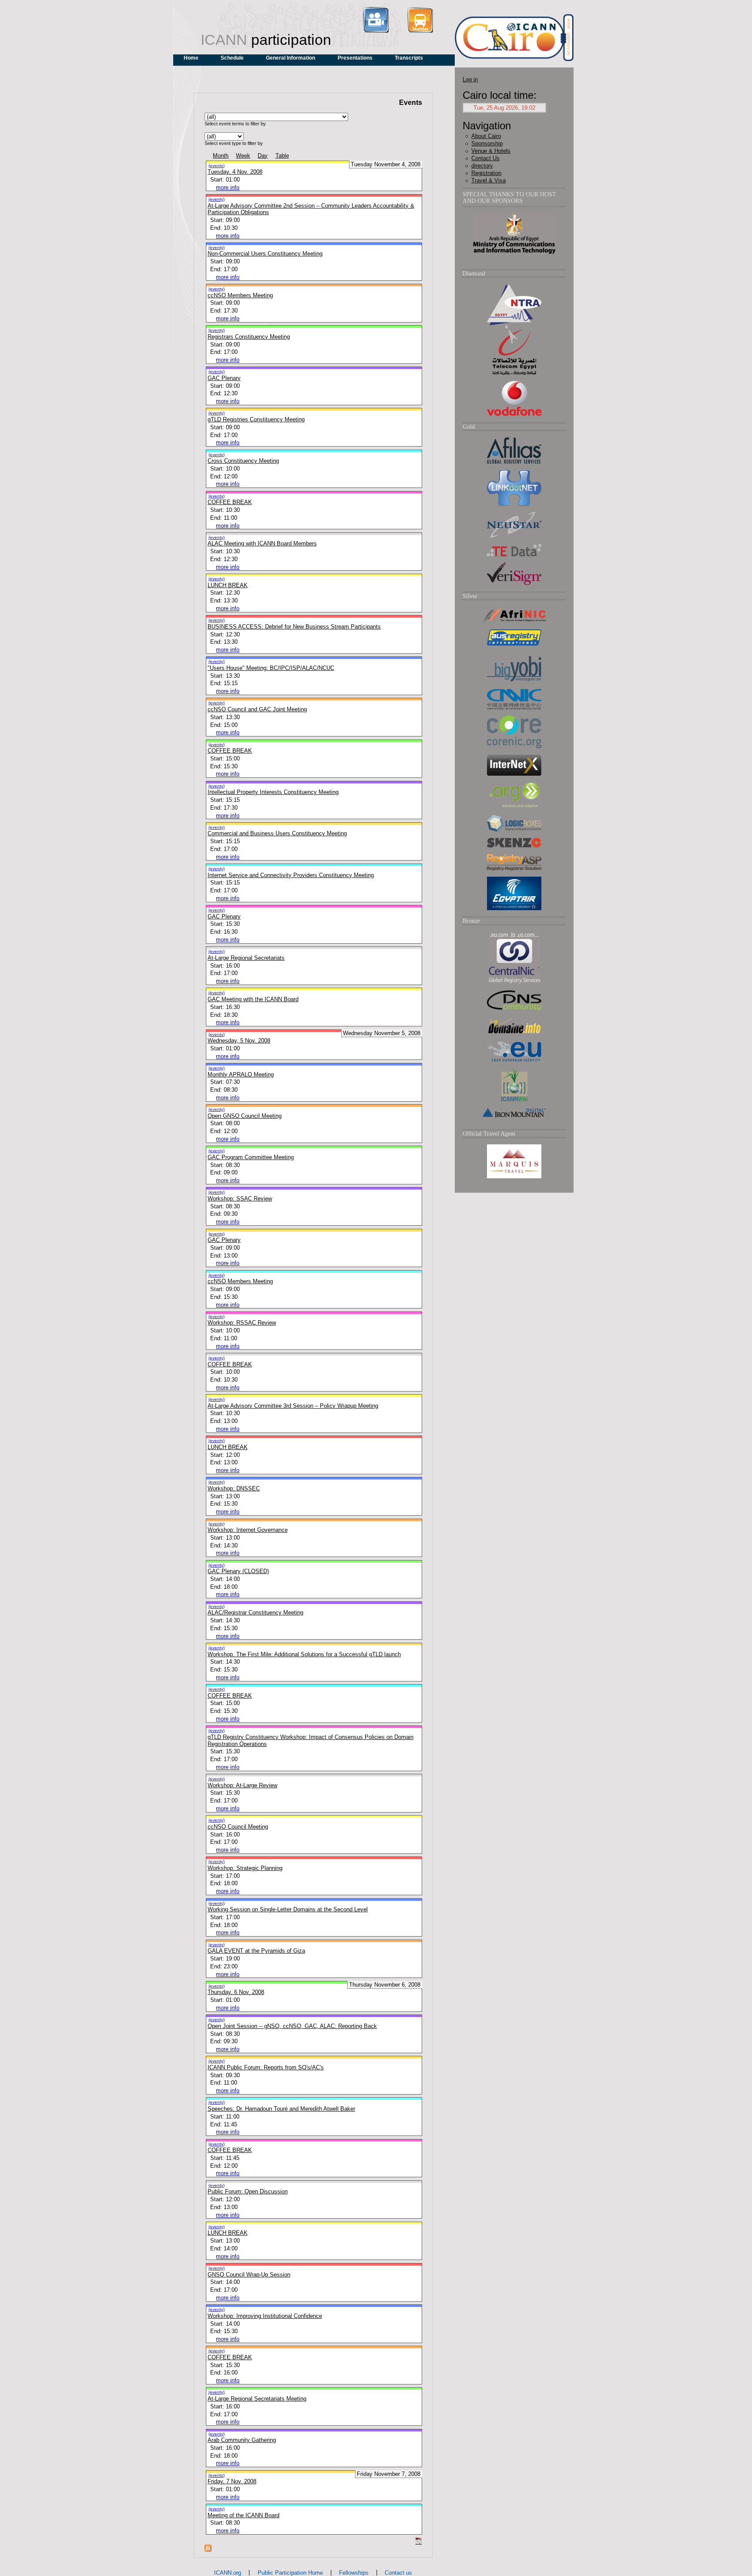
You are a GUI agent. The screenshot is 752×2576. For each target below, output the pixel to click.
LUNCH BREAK (228, 585)
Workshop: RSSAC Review (242, 1323)
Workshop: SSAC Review (240, 1199)
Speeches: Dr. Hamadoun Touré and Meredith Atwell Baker (281, 2109)
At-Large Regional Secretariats (246, 958)
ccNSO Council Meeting (238, 1827)
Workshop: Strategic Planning (245, 1868)
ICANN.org (228, 2573)
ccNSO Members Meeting (240, 295)
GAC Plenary (224, 378)
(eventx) (217, 166)
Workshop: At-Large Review (242, 1785)
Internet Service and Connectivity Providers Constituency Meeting (291, 875)
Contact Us (485, 158)
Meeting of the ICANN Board (243, 2515)
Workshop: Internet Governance (248, 1530)
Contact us (398, 2573)
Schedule (232, 58)
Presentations (355, 58)
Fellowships (354, 2573)
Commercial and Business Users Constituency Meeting (277, 833)
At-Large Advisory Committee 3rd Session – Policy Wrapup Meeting (293, 1406)
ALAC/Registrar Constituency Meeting (255, 1613)
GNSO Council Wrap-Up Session (249, 2275)
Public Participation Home (290, 2573)
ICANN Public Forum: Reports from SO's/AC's (266, 2067)
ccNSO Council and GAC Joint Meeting (257, 709)
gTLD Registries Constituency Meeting (256, 419)
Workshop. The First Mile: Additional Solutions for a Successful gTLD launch (304, 1654)
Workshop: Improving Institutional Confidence (265, 2316)
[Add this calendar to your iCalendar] (419, 2543)
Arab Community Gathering (242, 2440)
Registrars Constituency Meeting (249, 337)
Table (282, 156)
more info (228, 187)
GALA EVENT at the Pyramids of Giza (256, 1951)
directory (482, 166)
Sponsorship (487, 143)
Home (191, 58)
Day (263, 156)
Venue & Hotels (491, 151)
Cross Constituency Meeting (243, 461)
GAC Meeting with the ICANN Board (253, 999)
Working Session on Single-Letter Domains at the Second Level (288, 1909)
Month (221, 156)
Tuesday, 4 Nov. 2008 (235, 172)
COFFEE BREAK (230, 502)
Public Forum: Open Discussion (248, 2191)
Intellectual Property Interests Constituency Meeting (273, 792)
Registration (486, 173)
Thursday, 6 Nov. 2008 (236, 1992)
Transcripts (409, 58)
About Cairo (486, 136)
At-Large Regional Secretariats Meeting (257, 2399)
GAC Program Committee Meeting (251, 1157)
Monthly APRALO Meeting (241, 1074)
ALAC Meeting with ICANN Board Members (262, 543)
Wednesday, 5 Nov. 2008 (239, 1041)
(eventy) (217, 199)
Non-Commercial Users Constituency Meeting (265, 254)
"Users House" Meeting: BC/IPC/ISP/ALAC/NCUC (271, 668)
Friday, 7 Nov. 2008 (232, 2481)
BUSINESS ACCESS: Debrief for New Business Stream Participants (294, 627)
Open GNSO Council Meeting (245, 1116)
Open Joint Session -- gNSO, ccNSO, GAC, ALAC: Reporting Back (292, 2026)
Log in (470, 79)
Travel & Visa (488, 180)
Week (243, 156)
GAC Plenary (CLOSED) (238, 1571)
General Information (290, 58)
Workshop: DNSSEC (234, 1488)
